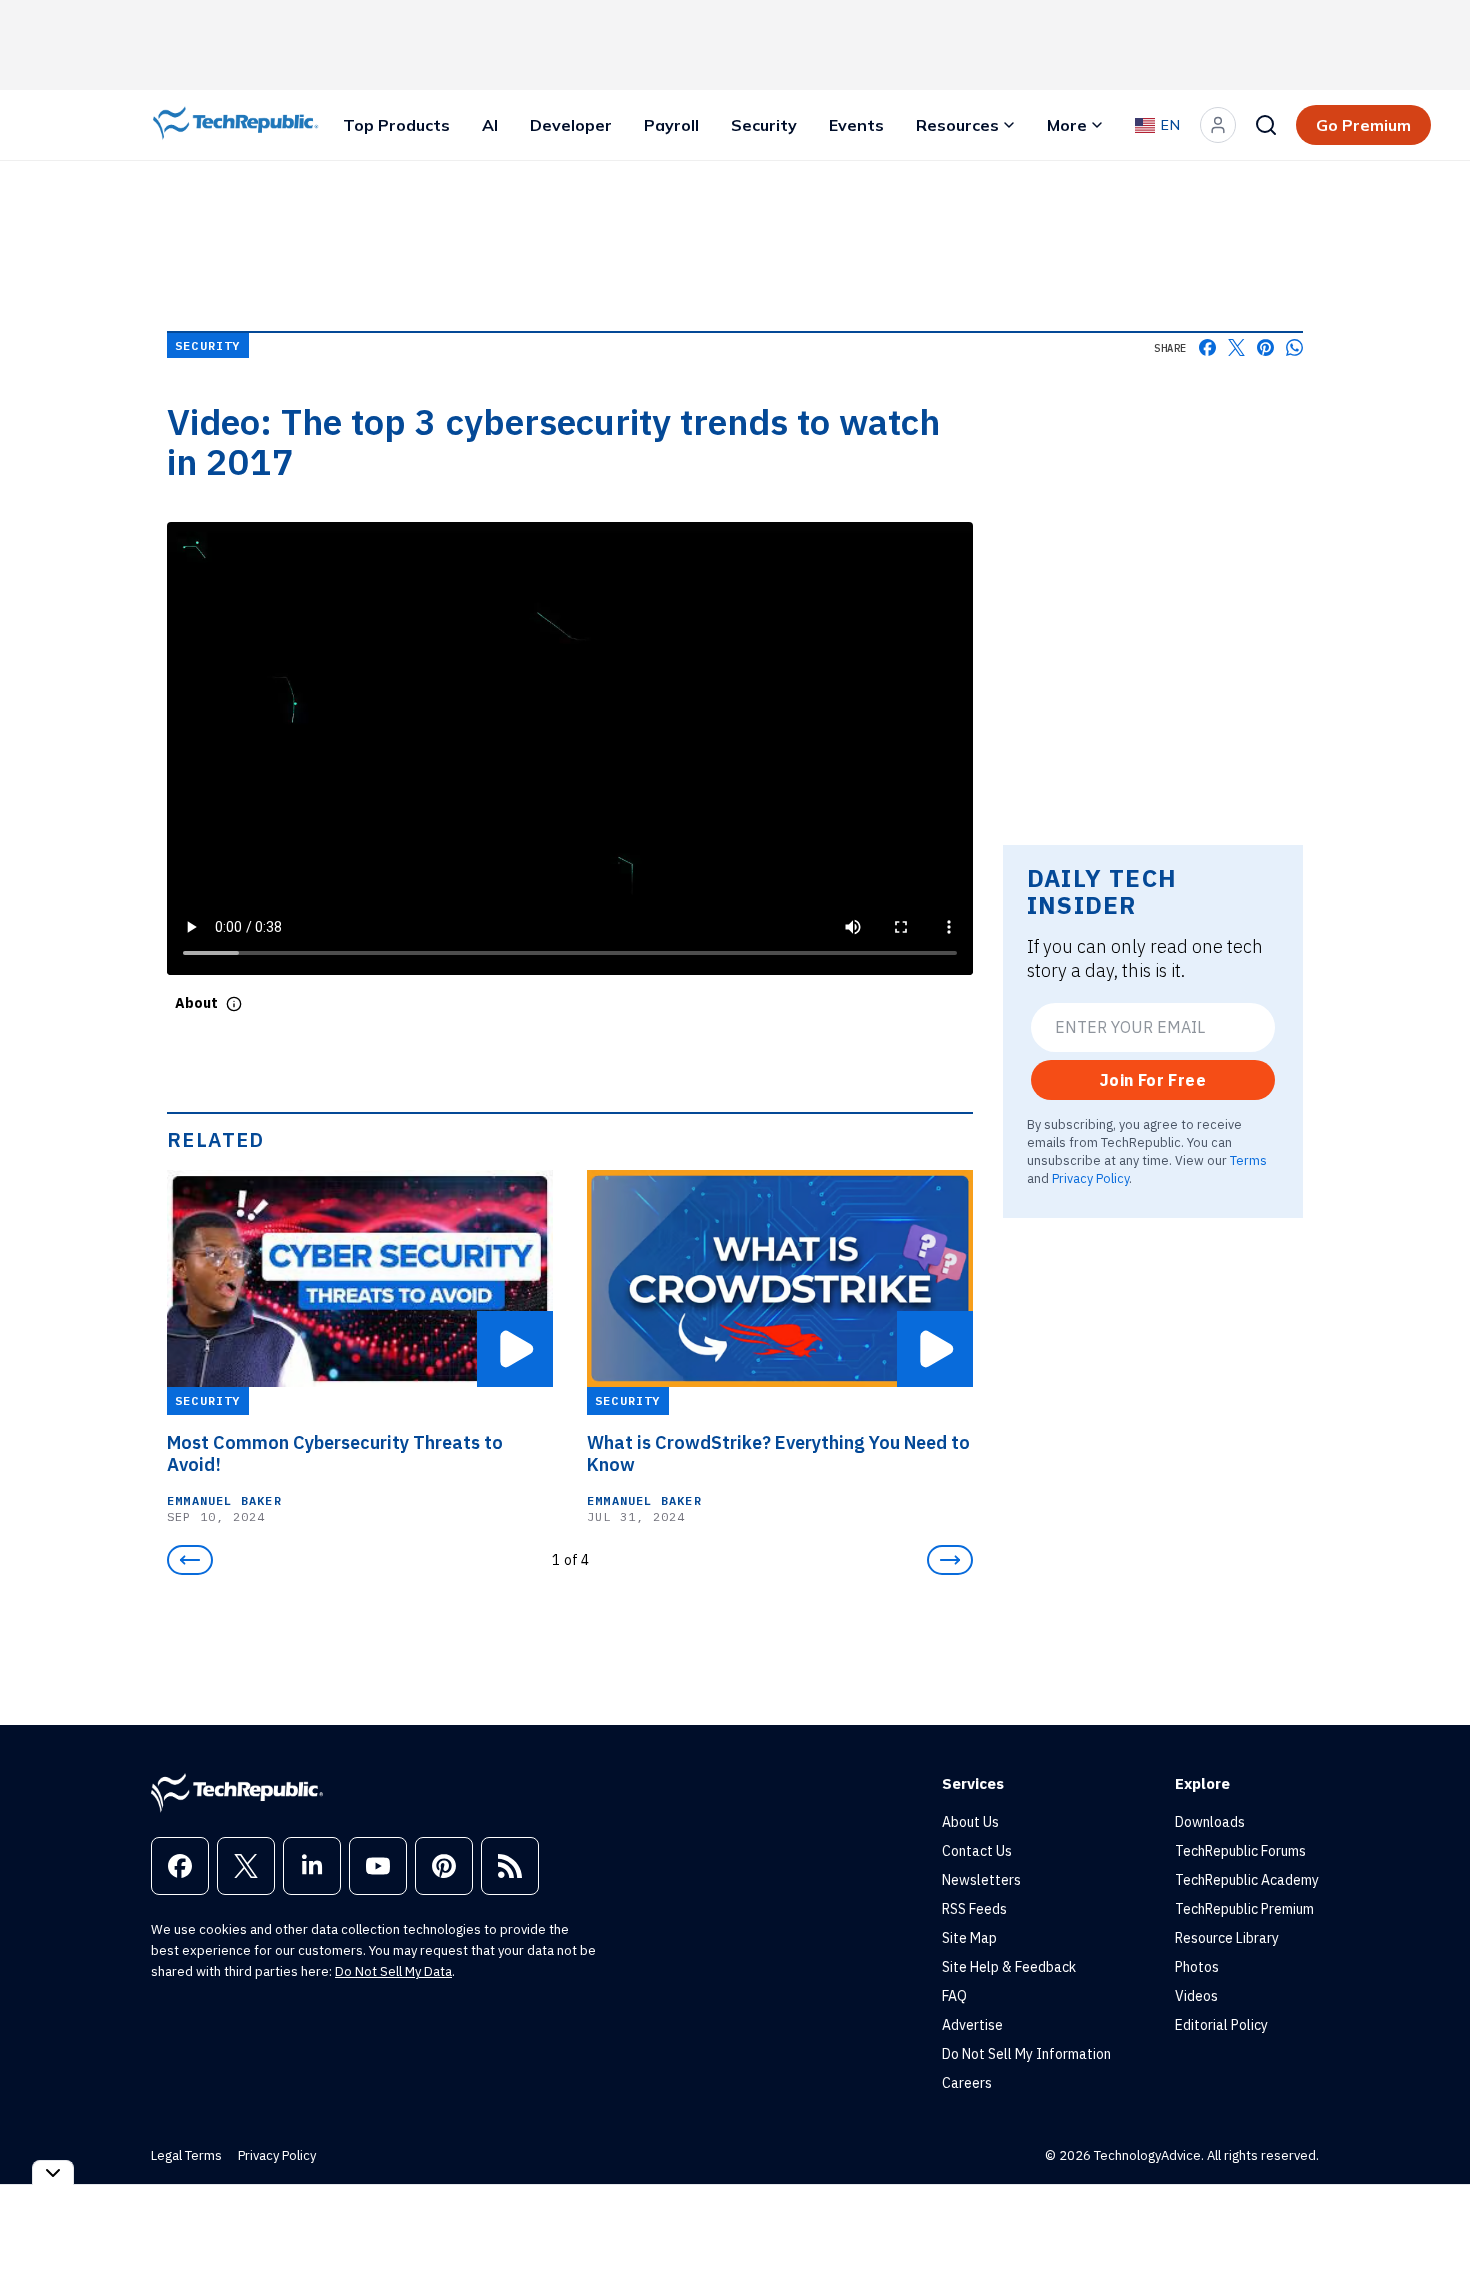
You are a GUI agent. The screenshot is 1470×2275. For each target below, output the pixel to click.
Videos (1196, 1996)
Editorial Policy (1221, 2025)
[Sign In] (1218, 125)
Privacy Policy (1090, 1178)
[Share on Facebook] (1207, 347)
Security (764, 125)
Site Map (969, 1938)
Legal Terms (186, 2155)
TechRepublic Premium (1244, 1909)
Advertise (972, 2025)
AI (490, 125)
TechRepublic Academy (1247, 1880)
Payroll (671, 125)
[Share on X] (1236, 347)
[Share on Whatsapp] (1294, 347)
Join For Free (1153, 1080)
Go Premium (1363, 125)
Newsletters (981, 1880)
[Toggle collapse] (53, 2172)
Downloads (1210, 1822)
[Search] (1266, 125)
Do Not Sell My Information (1026, 2054)
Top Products (396, 125)
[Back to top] (1430, 2214)
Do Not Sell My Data (393, 1971)
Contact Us (977, 1851)
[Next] (950, 1560)
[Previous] (190, 1560)
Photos (1197, 1967)
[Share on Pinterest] (1265, 347)
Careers (967, 2083)
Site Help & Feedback (1009, 1967)
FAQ (954, 1996)
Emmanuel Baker (224, 1500)
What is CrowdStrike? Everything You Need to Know (778, 1454)
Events (856, 125)
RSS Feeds (974, 1909)
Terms (1248, 1160)
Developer (571, 125)
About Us (970, 1822)
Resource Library (1227, 1938)
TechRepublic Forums (1240, 1851)
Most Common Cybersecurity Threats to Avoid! (335, 1454)
